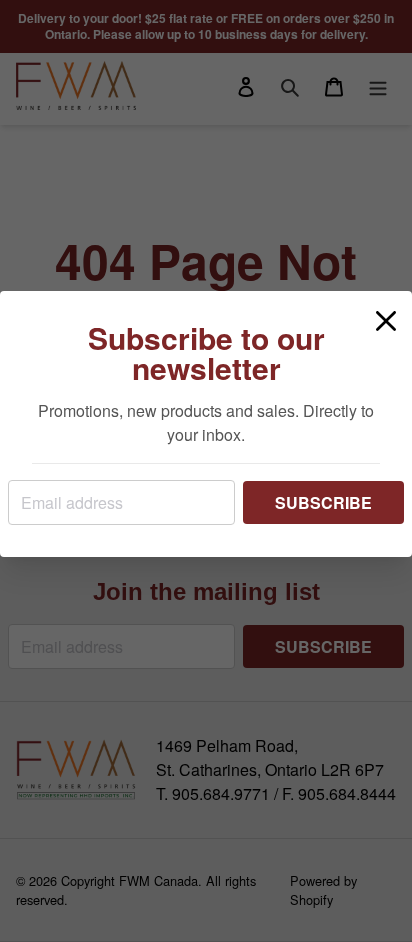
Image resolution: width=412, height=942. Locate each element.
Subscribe (323, 502)
